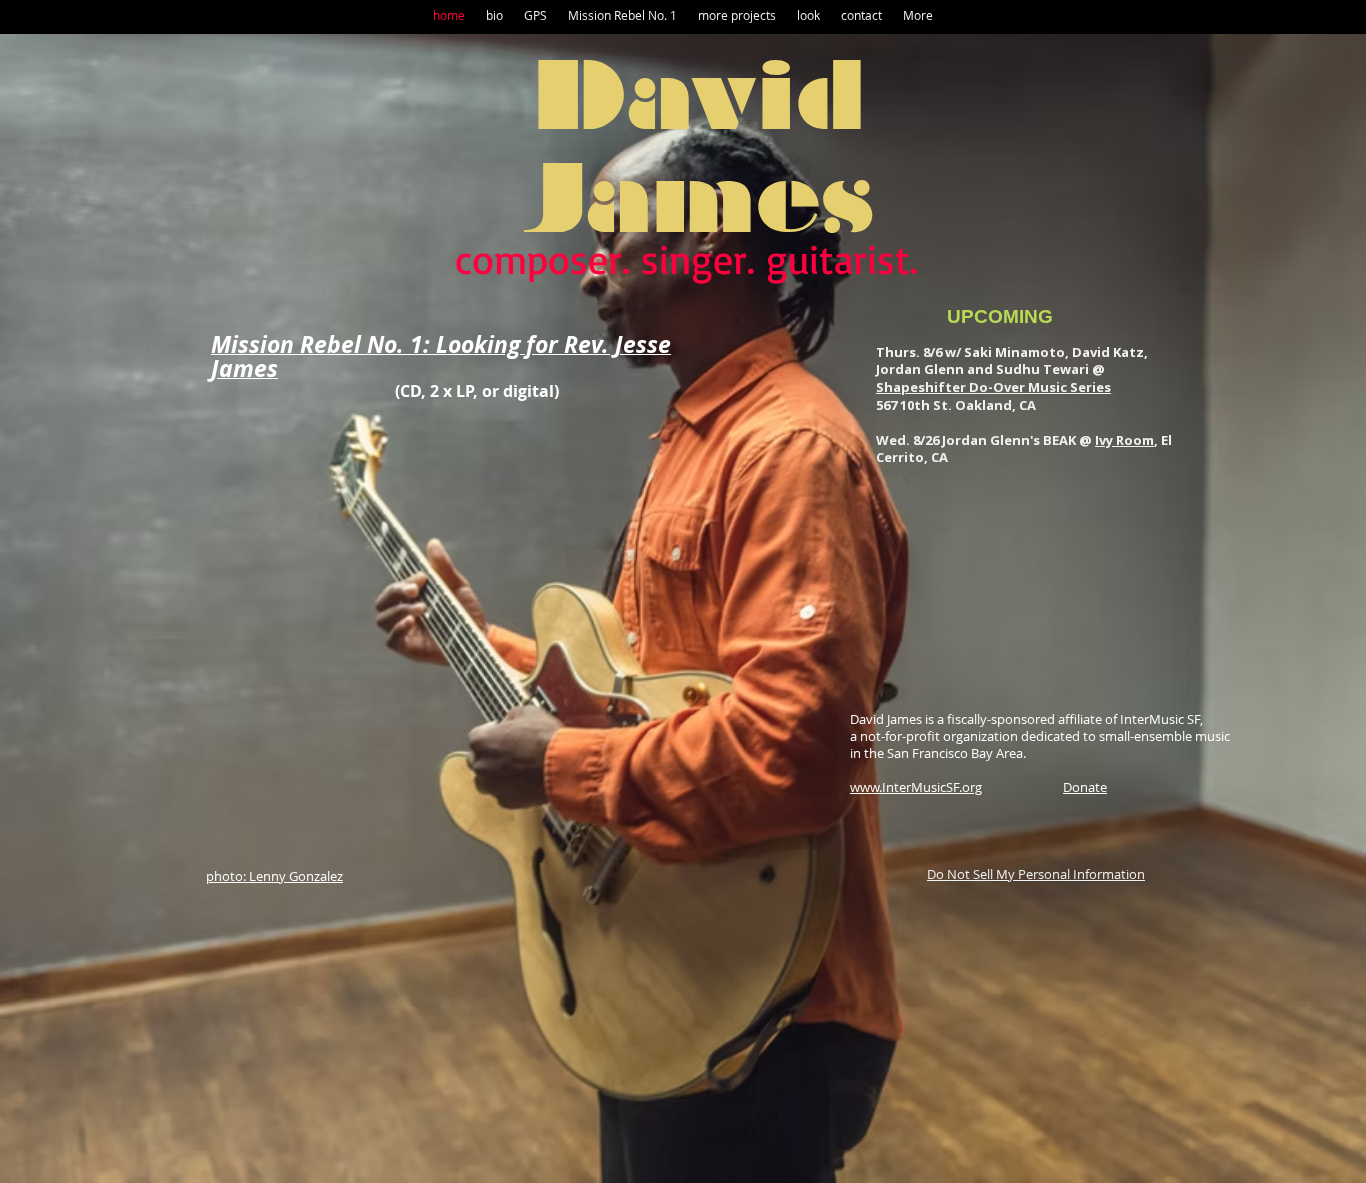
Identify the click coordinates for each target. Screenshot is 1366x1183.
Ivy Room (1124, 440)
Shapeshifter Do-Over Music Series (993, 387)
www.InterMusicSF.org (916, 787)
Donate (1085, 787)
